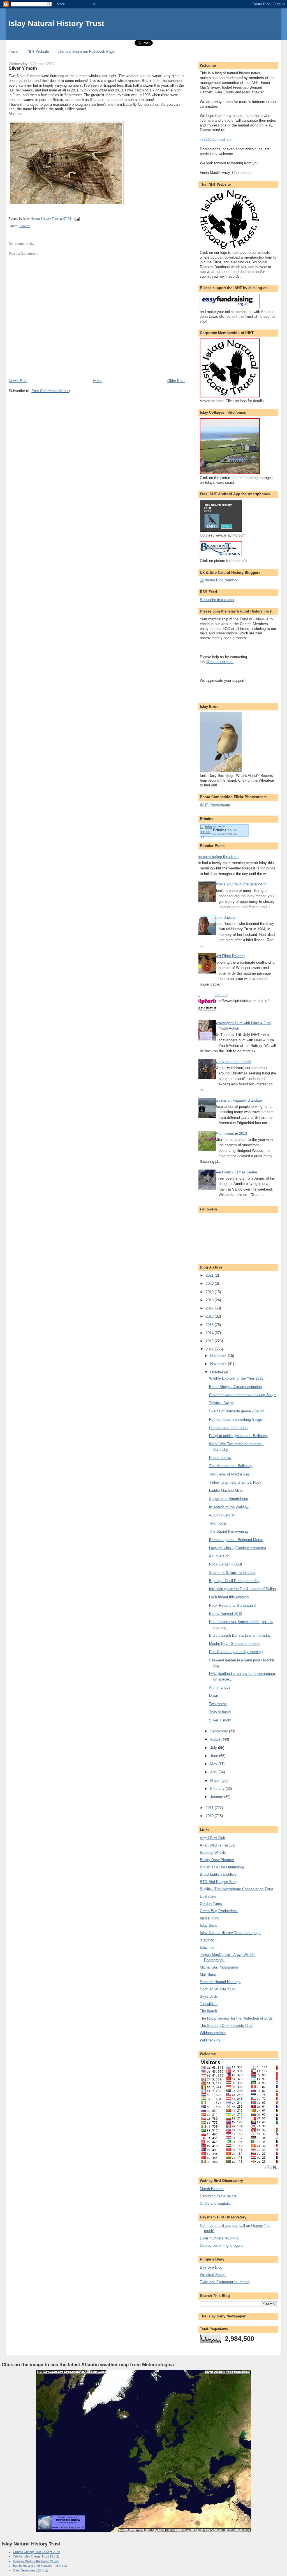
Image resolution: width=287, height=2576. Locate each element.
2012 (210, 1349)
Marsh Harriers (212, 2189)
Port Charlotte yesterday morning (236, 1652)
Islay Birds (209, 1925)
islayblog (207, 1940)
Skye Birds (209, 1996)
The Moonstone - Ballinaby (231, 1466)
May (214, 1764)
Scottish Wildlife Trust (218, 1989)
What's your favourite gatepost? (240, 884)
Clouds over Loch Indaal (229, 1428)
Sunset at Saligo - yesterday (232, 1573)
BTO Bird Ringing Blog (218, 1882)
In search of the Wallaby (229, 1507)
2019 (210, 1292)
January (217, 1797)
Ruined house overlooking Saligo (236, 1420)
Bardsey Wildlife (213, 1853)
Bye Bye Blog (211, 2267)
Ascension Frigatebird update (238, 1100)
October (217, 1372)
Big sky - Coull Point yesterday (234, 1581)
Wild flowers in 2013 (231, 1133)
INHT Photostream (215, 805)
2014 (210, 1333)
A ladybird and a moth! (233, 1062)
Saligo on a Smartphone (229, 1499)
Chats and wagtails (215, 2203)
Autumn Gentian (222, 1515)
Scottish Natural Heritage (220, 1982)
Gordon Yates (211, 1904)
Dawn (214, 1696)
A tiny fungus (220, 1687)
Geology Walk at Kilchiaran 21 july (36, 2561)
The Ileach (208, 2011)
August (217, 1739)
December (219, 1356)
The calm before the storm (217, 857)
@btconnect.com (220, 662)
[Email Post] (77, 218)
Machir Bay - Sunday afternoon (234, 1644)
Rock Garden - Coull (225, 1564)
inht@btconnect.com (217, 140)
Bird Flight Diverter (230, 956)
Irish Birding (210, 1918)
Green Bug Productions (219, 1911)
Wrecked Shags (213, 2275)
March (216, 1780)
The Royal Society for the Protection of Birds (236, 2018)
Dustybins (208, 1896)
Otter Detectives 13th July (31, 2570)
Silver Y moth (220, 1720)
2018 (210, 1300)
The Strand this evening (228, 1531)
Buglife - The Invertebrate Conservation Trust (236, 1889)
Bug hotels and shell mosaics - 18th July (40, 2566)
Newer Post (18, 381)
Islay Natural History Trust (56, 23)
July (214, 1748)
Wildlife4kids (210, 2040)
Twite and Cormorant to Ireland (225, 2282)
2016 (210, 1316)
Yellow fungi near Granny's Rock (235, 1482)
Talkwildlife (209, 2004)
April (214, 1772)
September (220, 1731)
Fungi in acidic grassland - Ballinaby (238, 1436)
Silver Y (25, 226)
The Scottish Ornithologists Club (226, 2026)
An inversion (219, 1556)
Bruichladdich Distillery (218, 1874)
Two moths (218, 1523)
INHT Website (38, 51)
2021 (210, 1275)
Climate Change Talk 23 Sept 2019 (36, 2552)
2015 (210, 1325)
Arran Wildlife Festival (218, 1845)
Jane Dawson (225, 918)
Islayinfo (207, 1947)
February (218, 1789)
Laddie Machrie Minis (226, 1490)
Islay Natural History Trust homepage (230, 1933)
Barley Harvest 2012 (226, 1614)
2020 (210, 1284)
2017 (210, 1308)
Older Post (176, 381)
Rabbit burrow (220, 1458)
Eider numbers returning (219, 2238)
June (215, 1756)
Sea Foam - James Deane (236, 1172)
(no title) (221, 995)
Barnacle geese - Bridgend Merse (236, 1540)
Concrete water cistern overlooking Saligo (243, 1395)
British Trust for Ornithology (222, 1867)
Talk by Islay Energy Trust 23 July (36, 2556)
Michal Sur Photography (219, 1967)
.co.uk (225, 830)
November (219, 1364)
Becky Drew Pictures (217, 1860)
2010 (210, 1816)
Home (13, 51)
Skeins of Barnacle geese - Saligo (237, 1411)
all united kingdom (225, 834)
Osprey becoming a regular (222, 2245)
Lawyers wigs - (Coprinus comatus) (238, 1548)
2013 (210, 1341)
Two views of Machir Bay (229, 1474)
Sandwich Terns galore (218, 2196)
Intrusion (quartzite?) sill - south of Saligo (242, 1589)
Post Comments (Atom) (51, 391)
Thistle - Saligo (221, 1403)
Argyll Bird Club (212, 1838)
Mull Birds (208, 1975)
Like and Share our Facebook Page (86, 51)
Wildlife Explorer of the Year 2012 (236, 1378)
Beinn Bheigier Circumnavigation (235, 1387)
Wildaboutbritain (213, 2033)
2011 (210, 1808)
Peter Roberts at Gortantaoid (232, 1605)
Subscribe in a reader (217, 600)
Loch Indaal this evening (229, 1597)
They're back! (220, 1712)
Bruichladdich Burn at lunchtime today (240, 1635)
